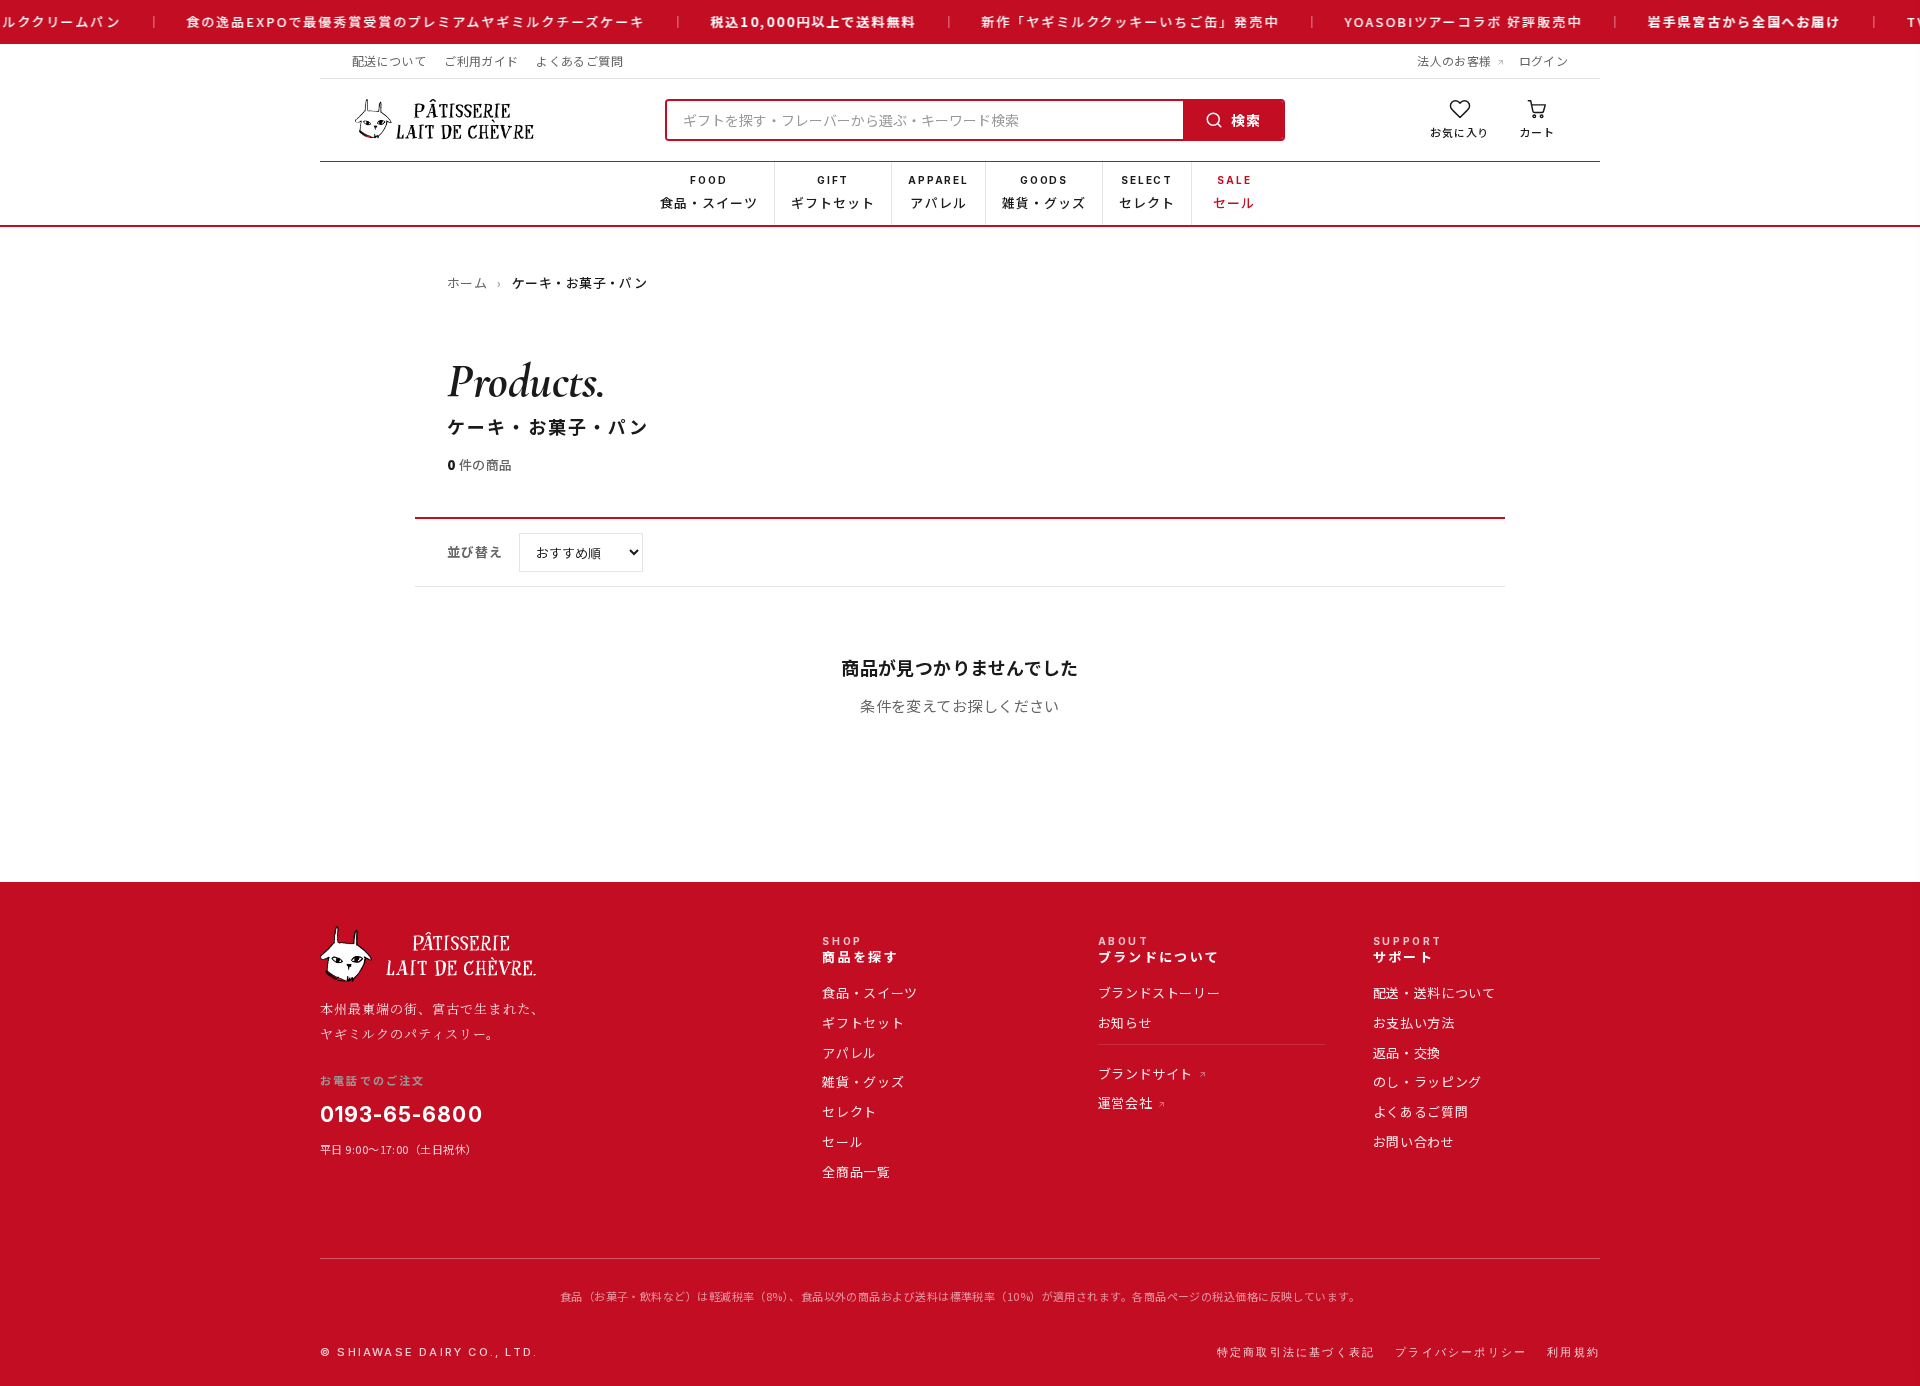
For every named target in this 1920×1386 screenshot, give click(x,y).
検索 (1246, 120)
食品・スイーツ (870, 992)
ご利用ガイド (481, 60)
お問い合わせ (1414, 1141)
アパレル (849, 1052)
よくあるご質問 (579, 60)
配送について (389, 60)
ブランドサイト (1146, 1073)
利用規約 (1573, 1352)
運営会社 (1125, 1102)
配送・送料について (1434, 992)
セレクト (849, 1111)
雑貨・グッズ (863, 1081)
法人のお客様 (1454, 60)
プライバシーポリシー (1461, 1352)
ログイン (1543, 60)
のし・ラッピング (1427, 1081)
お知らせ (1125, 1022)
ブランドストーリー (1159, 992)
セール (842, 1141)
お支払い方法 (1414, 1022)
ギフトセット (863, 1022)
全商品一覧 (856, 1171)
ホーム (467, 282)
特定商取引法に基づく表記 (1296, 1352)
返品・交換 (1407, 1052)
